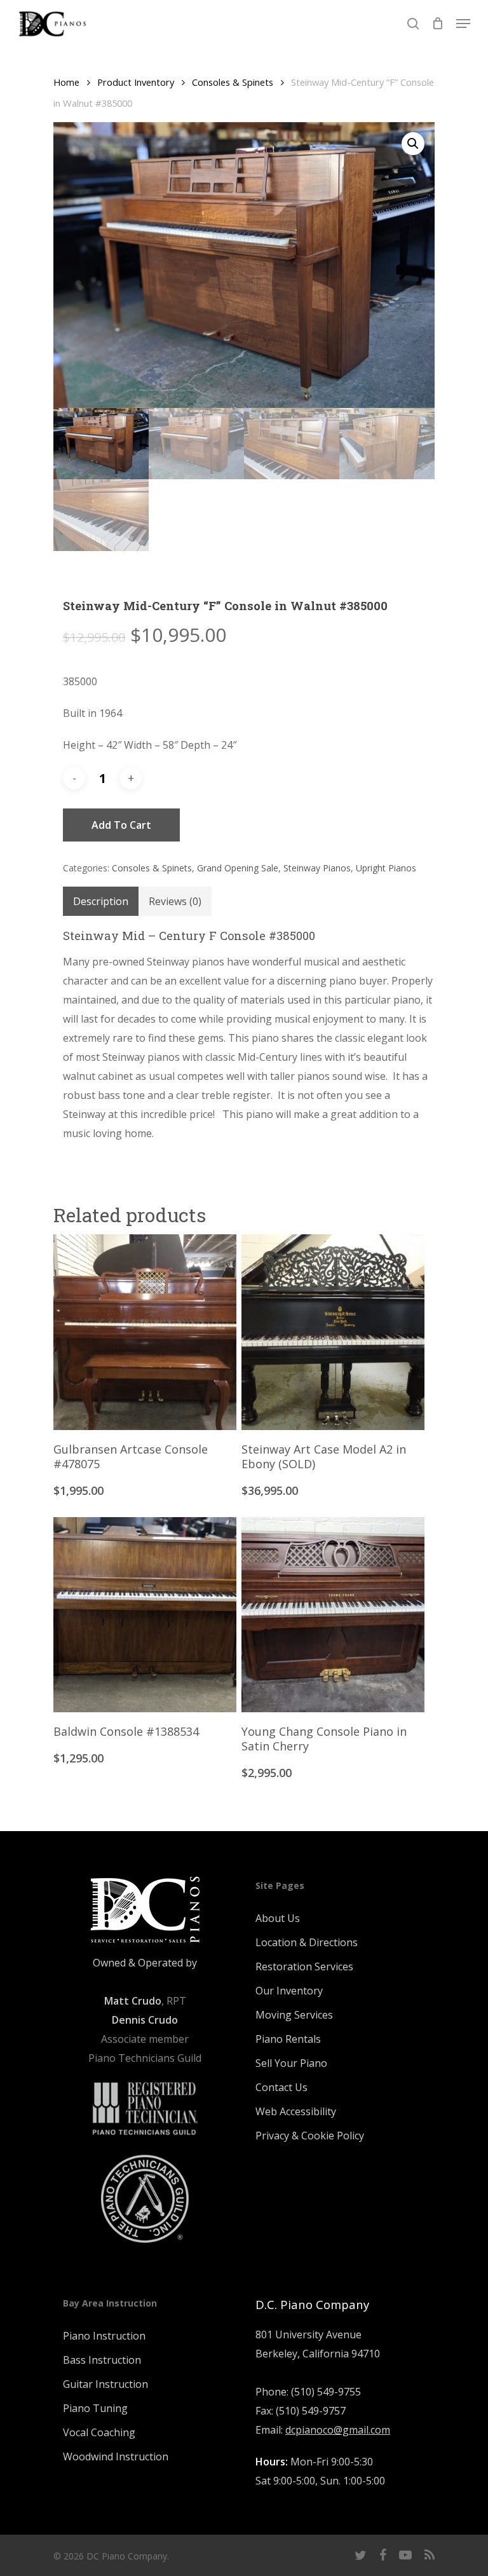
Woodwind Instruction (116, 2457)
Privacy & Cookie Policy (310, 2136)
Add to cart (121, 825)
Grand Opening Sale (238, 868)
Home (66, 82)
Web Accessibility (296, 2111)
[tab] (101, 901)
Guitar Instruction (105, 2384)
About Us (278, 1918)
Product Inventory (136, 82)
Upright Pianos (386, 868)
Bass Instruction (102, 2360)
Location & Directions (307, 1942)
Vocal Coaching (99, 2432)
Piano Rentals (288, 2039)
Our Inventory (289, 1991)
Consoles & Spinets (233, 82)
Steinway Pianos (317, 868)
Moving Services (294, 2015)
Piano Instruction (104, 2336)
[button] (413, 144)
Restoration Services (304, 1966)
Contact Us (281, 2087)
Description (101, 901)
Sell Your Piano (291, 2063)
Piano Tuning (95, 2408)
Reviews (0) (175, 901)
